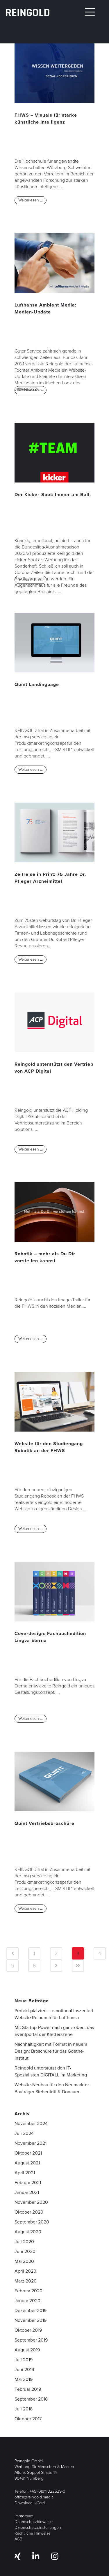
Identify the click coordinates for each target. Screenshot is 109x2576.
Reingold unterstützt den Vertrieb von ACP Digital (54, 1068)
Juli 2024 (24, 2133)
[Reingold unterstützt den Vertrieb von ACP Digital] (54, 1022)
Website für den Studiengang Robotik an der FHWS (49, 1447)
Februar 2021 (28, 2183)
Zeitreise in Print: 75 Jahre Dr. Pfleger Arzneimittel (50, 878)
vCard (40, 2503)
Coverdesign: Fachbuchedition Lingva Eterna (50, 1637)
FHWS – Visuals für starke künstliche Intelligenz (46, 119)
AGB (18, 2539)
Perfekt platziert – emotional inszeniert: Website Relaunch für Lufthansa (54, 2014)
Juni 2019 (24, 2369)
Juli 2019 (24, 2360)
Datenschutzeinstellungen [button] (38, 2528)
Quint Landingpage (37, 684)
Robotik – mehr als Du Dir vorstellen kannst (45, 1257)
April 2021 (25, 2173)
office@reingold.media (34, 2497)
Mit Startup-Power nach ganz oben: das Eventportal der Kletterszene (54, 2031)
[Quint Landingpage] (54, 643)
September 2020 (32, 2222)
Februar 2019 (28, 2389)
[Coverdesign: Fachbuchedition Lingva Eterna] (54, 1592)
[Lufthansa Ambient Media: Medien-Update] (54, 263)
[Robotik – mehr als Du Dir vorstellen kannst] (54, 1212)
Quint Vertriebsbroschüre (44, 1823)
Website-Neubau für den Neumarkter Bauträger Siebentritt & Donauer (52, 2088)
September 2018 (31, 2399)
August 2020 (28, 2232)
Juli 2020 (24, 2242)
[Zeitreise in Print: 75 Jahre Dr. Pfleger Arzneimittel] (54, 832)
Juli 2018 (24, 2409)
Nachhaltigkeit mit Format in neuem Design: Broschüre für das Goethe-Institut (51, 2051)
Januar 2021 (27, 2192)
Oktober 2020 (29, 2212)
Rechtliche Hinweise (33, 2533)
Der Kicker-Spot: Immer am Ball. (53, 495)
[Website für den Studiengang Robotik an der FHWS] (54, 1402)
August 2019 (27, 2350)
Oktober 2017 (28, 2419)
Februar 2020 (28, 2291)
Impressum (24, 2516)
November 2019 (31, 2320)
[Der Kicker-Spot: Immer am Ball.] (54, 453)
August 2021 (27, 2163)
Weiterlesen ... (31, 200)
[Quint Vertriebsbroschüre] (54, 1781)
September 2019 (31, 2340)
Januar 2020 (27, 2301)
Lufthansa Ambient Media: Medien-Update (45, 308)
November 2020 (31, 2202)
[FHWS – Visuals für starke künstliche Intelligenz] (54, 73)
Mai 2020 (24, 2261)
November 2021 (31, 2143)
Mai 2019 (24, 2379)
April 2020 (25, 2271)
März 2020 (26, 2281)
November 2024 (31, 2123)
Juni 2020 (25, 2251)
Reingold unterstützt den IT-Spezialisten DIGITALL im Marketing (51, 2071)
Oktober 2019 (28, 2330)
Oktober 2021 (28, 2153)
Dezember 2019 (31, 2310)
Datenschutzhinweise (34, 2522)
